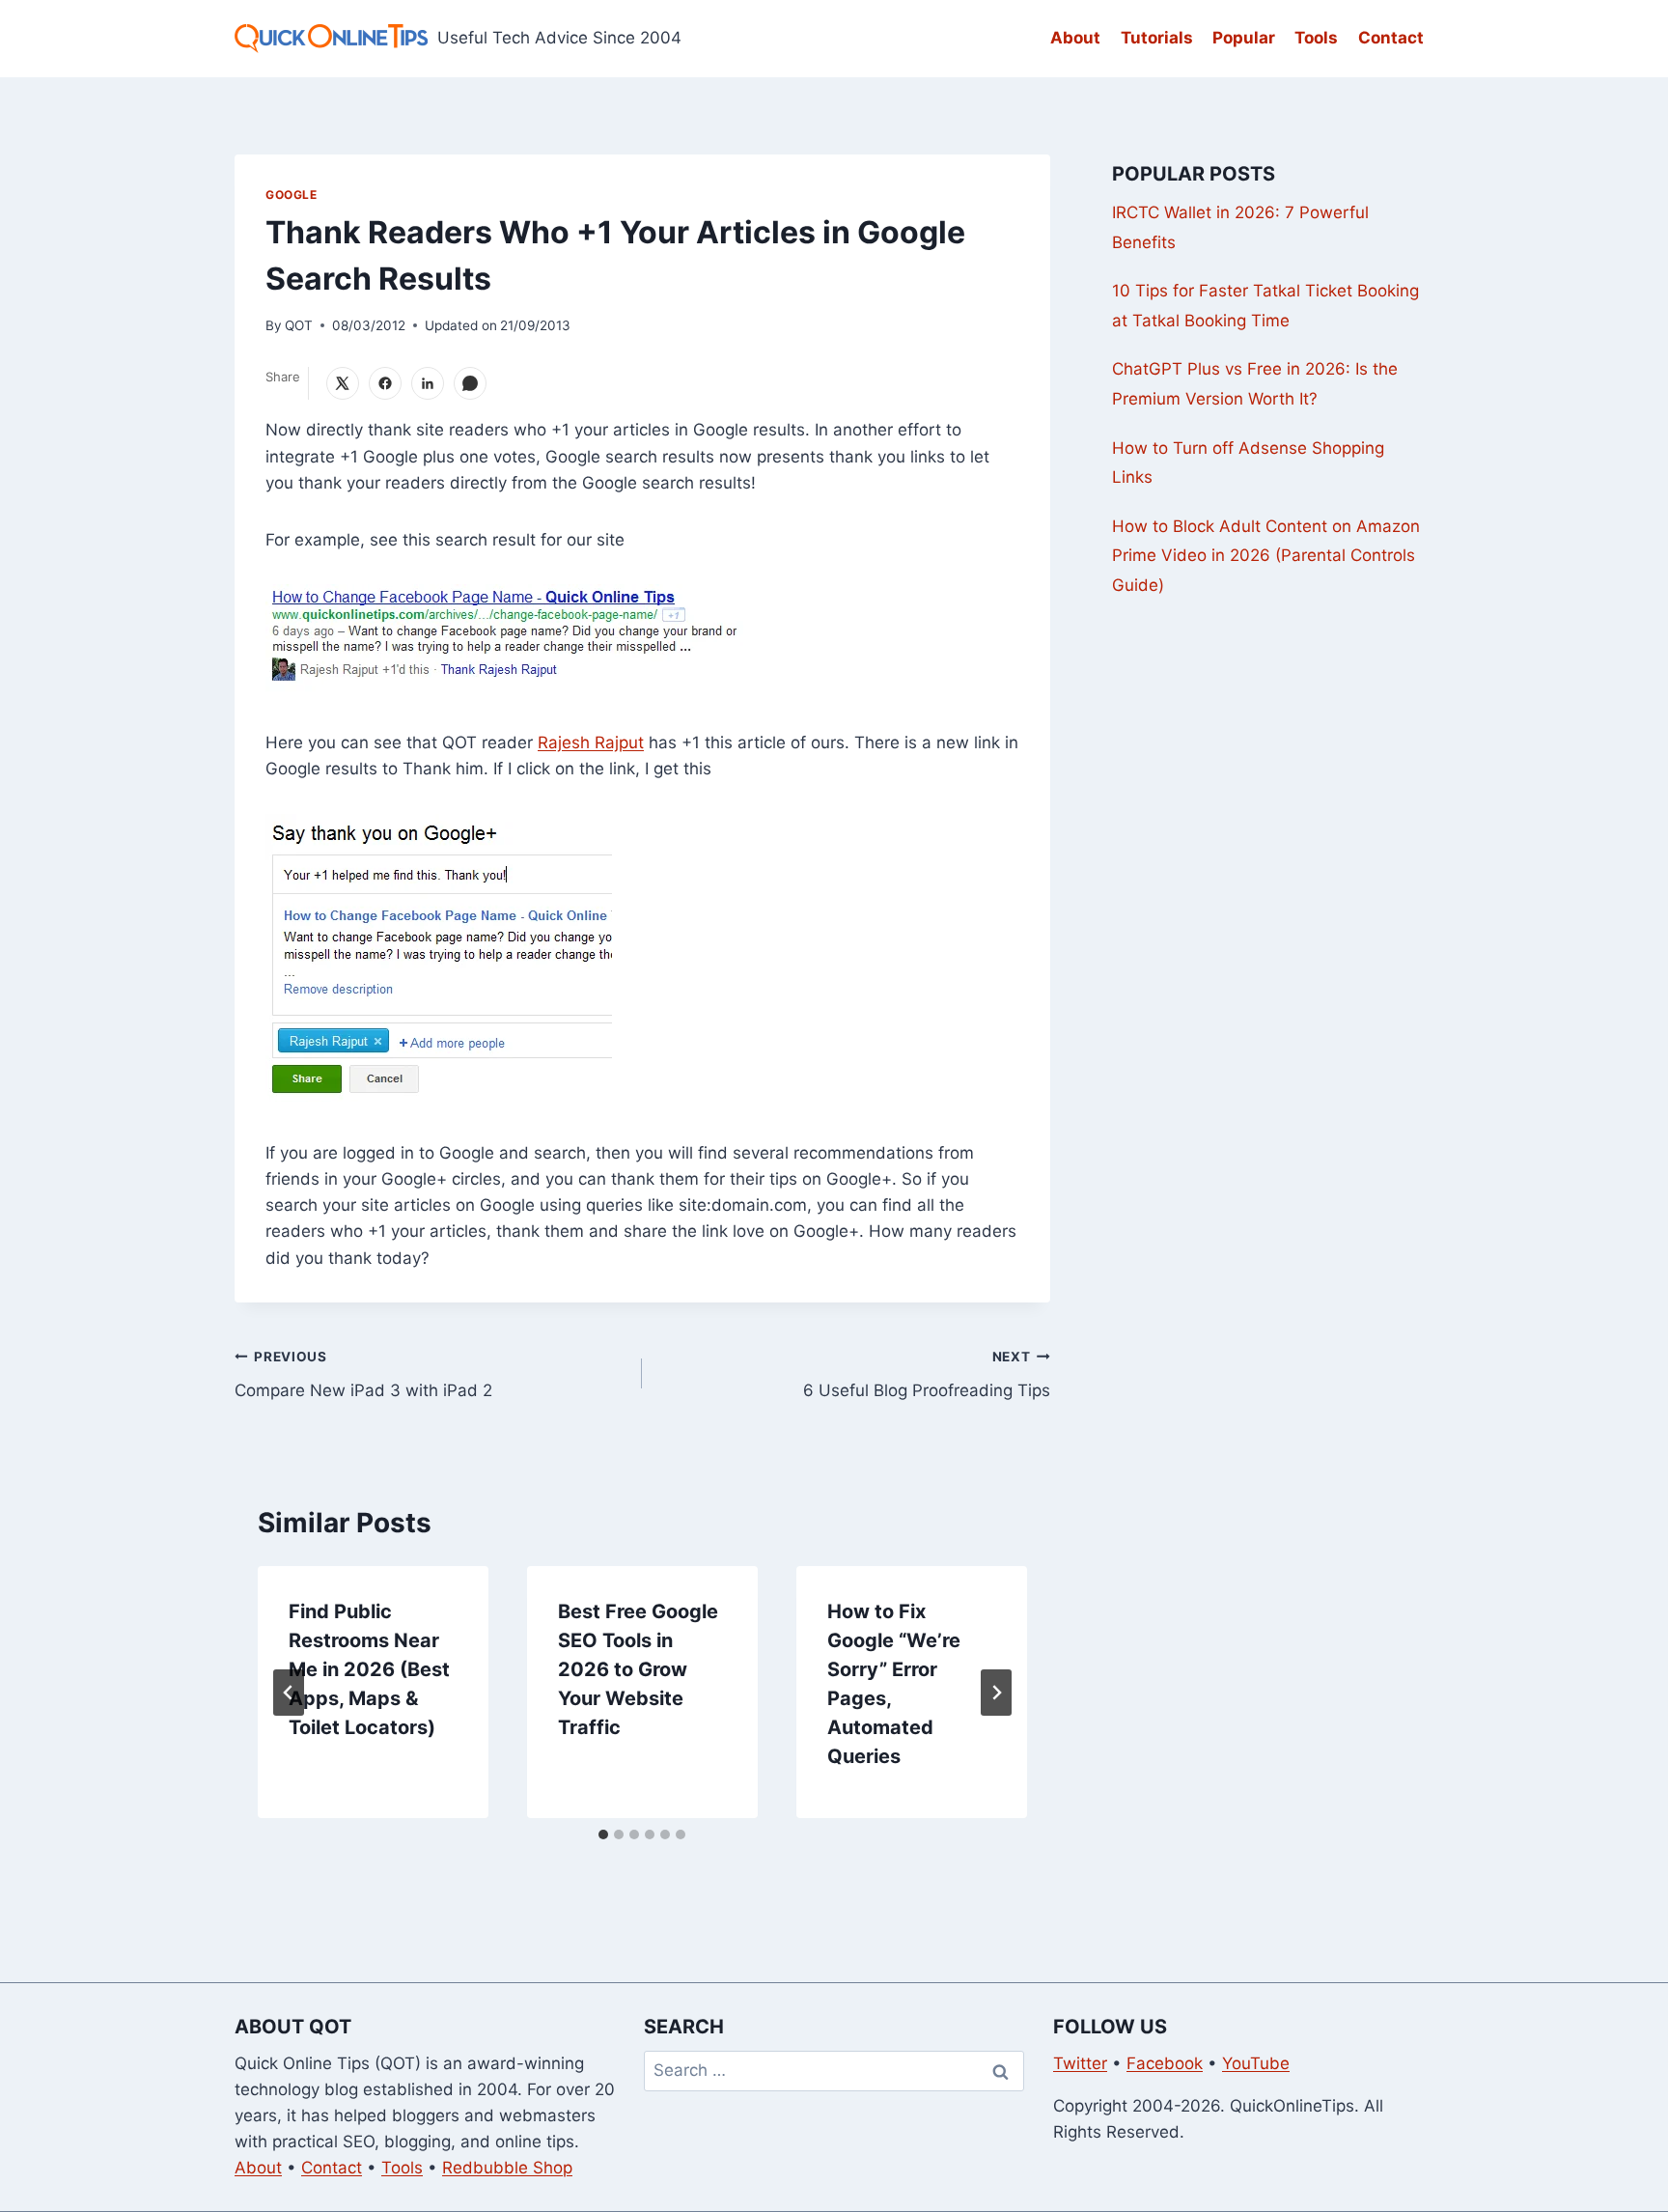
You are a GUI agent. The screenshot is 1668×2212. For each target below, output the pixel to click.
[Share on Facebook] (385, 383)
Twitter (1080, 2063)
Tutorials (1157, 38)
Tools (1316, 38)
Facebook (1165, 2063)
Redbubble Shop (507, 2168)
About (1075, 38)
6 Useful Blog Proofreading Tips (926, 1374)
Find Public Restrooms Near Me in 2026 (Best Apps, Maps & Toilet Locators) (369, 1669)
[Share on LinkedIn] (428, 383)
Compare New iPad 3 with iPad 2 (363, 1374)
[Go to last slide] (289, 1693)
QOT (299, 325)
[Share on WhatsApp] (470, 383)
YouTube (1256, 2063)
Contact (1391, 38)
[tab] (603, 1834)
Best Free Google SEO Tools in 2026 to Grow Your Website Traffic (638, 1669)
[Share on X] (343, 383)
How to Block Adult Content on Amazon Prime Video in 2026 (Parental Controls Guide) (1266, 556)
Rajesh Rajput (591, 742)
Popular (1244, 38)
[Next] (996, 1693)
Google (292, 195)
